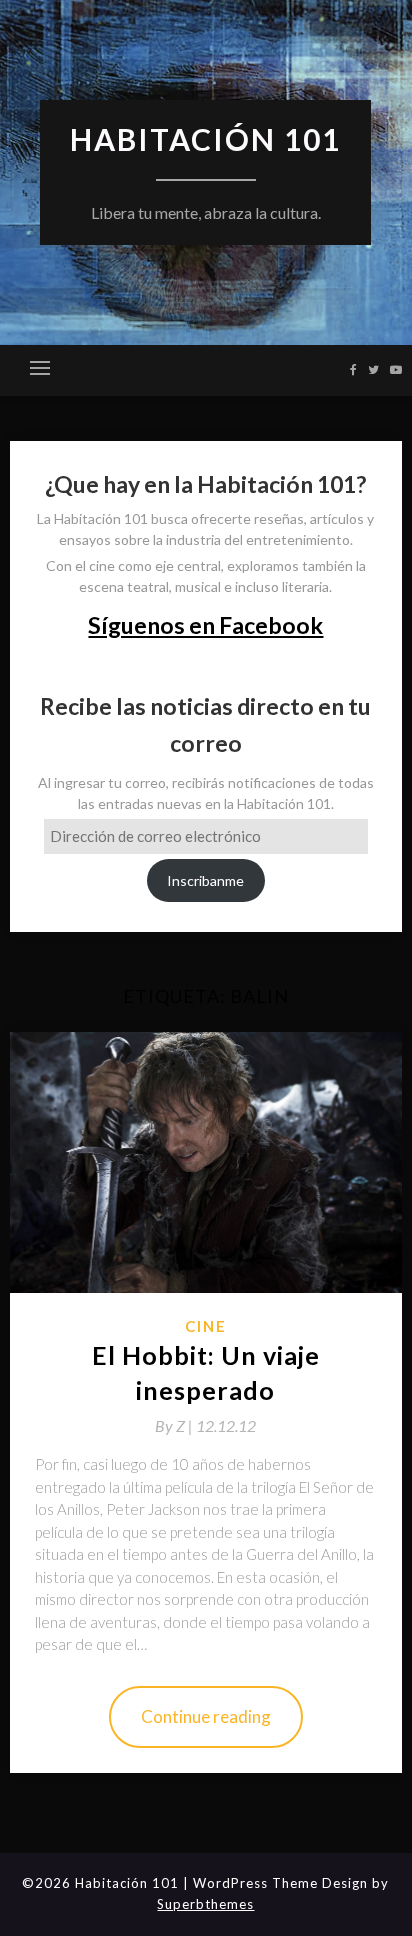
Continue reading (206, 1716)
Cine (206, 1326)
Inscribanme (205, 880)
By (175, 1425)
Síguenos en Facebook (205, 625)
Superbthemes (205, 1904)
